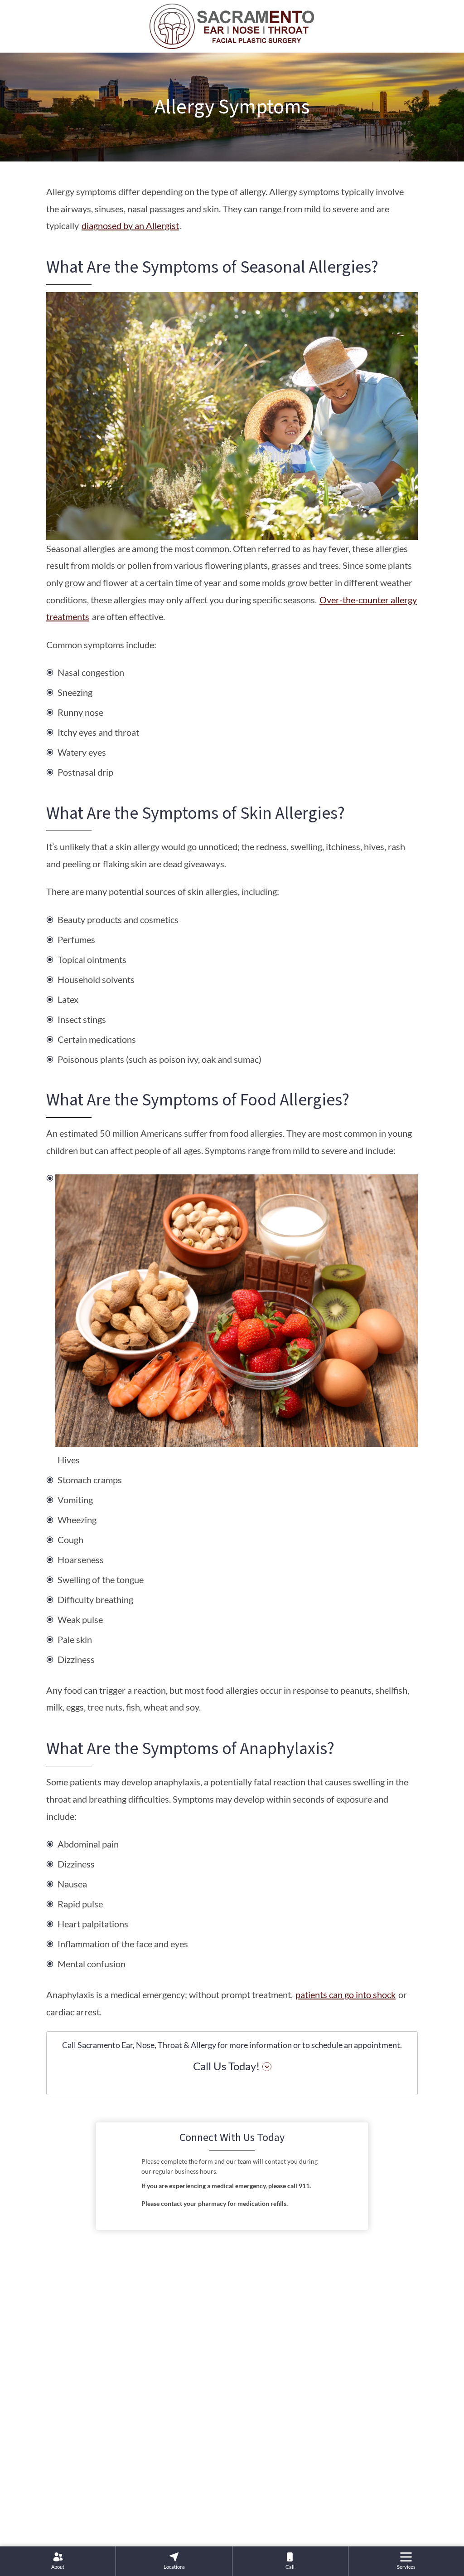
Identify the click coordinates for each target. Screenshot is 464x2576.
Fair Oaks (127, 2400)
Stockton (311, 2463)
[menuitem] (58, 2561)
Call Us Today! (226, 2066)
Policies (191, 2525)
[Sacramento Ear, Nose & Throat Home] (232, 25)
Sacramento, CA (322, 2400)
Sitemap (273, 2525)
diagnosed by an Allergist (130, 225)
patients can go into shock (346, 1994)
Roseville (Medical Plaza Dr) (233, 2446)
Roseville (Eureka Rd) (231, 2405)
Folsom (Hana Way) (143, 2463)
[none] (58, 2561)
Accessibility (232, 2525)
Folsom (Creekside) (142, 2432)
